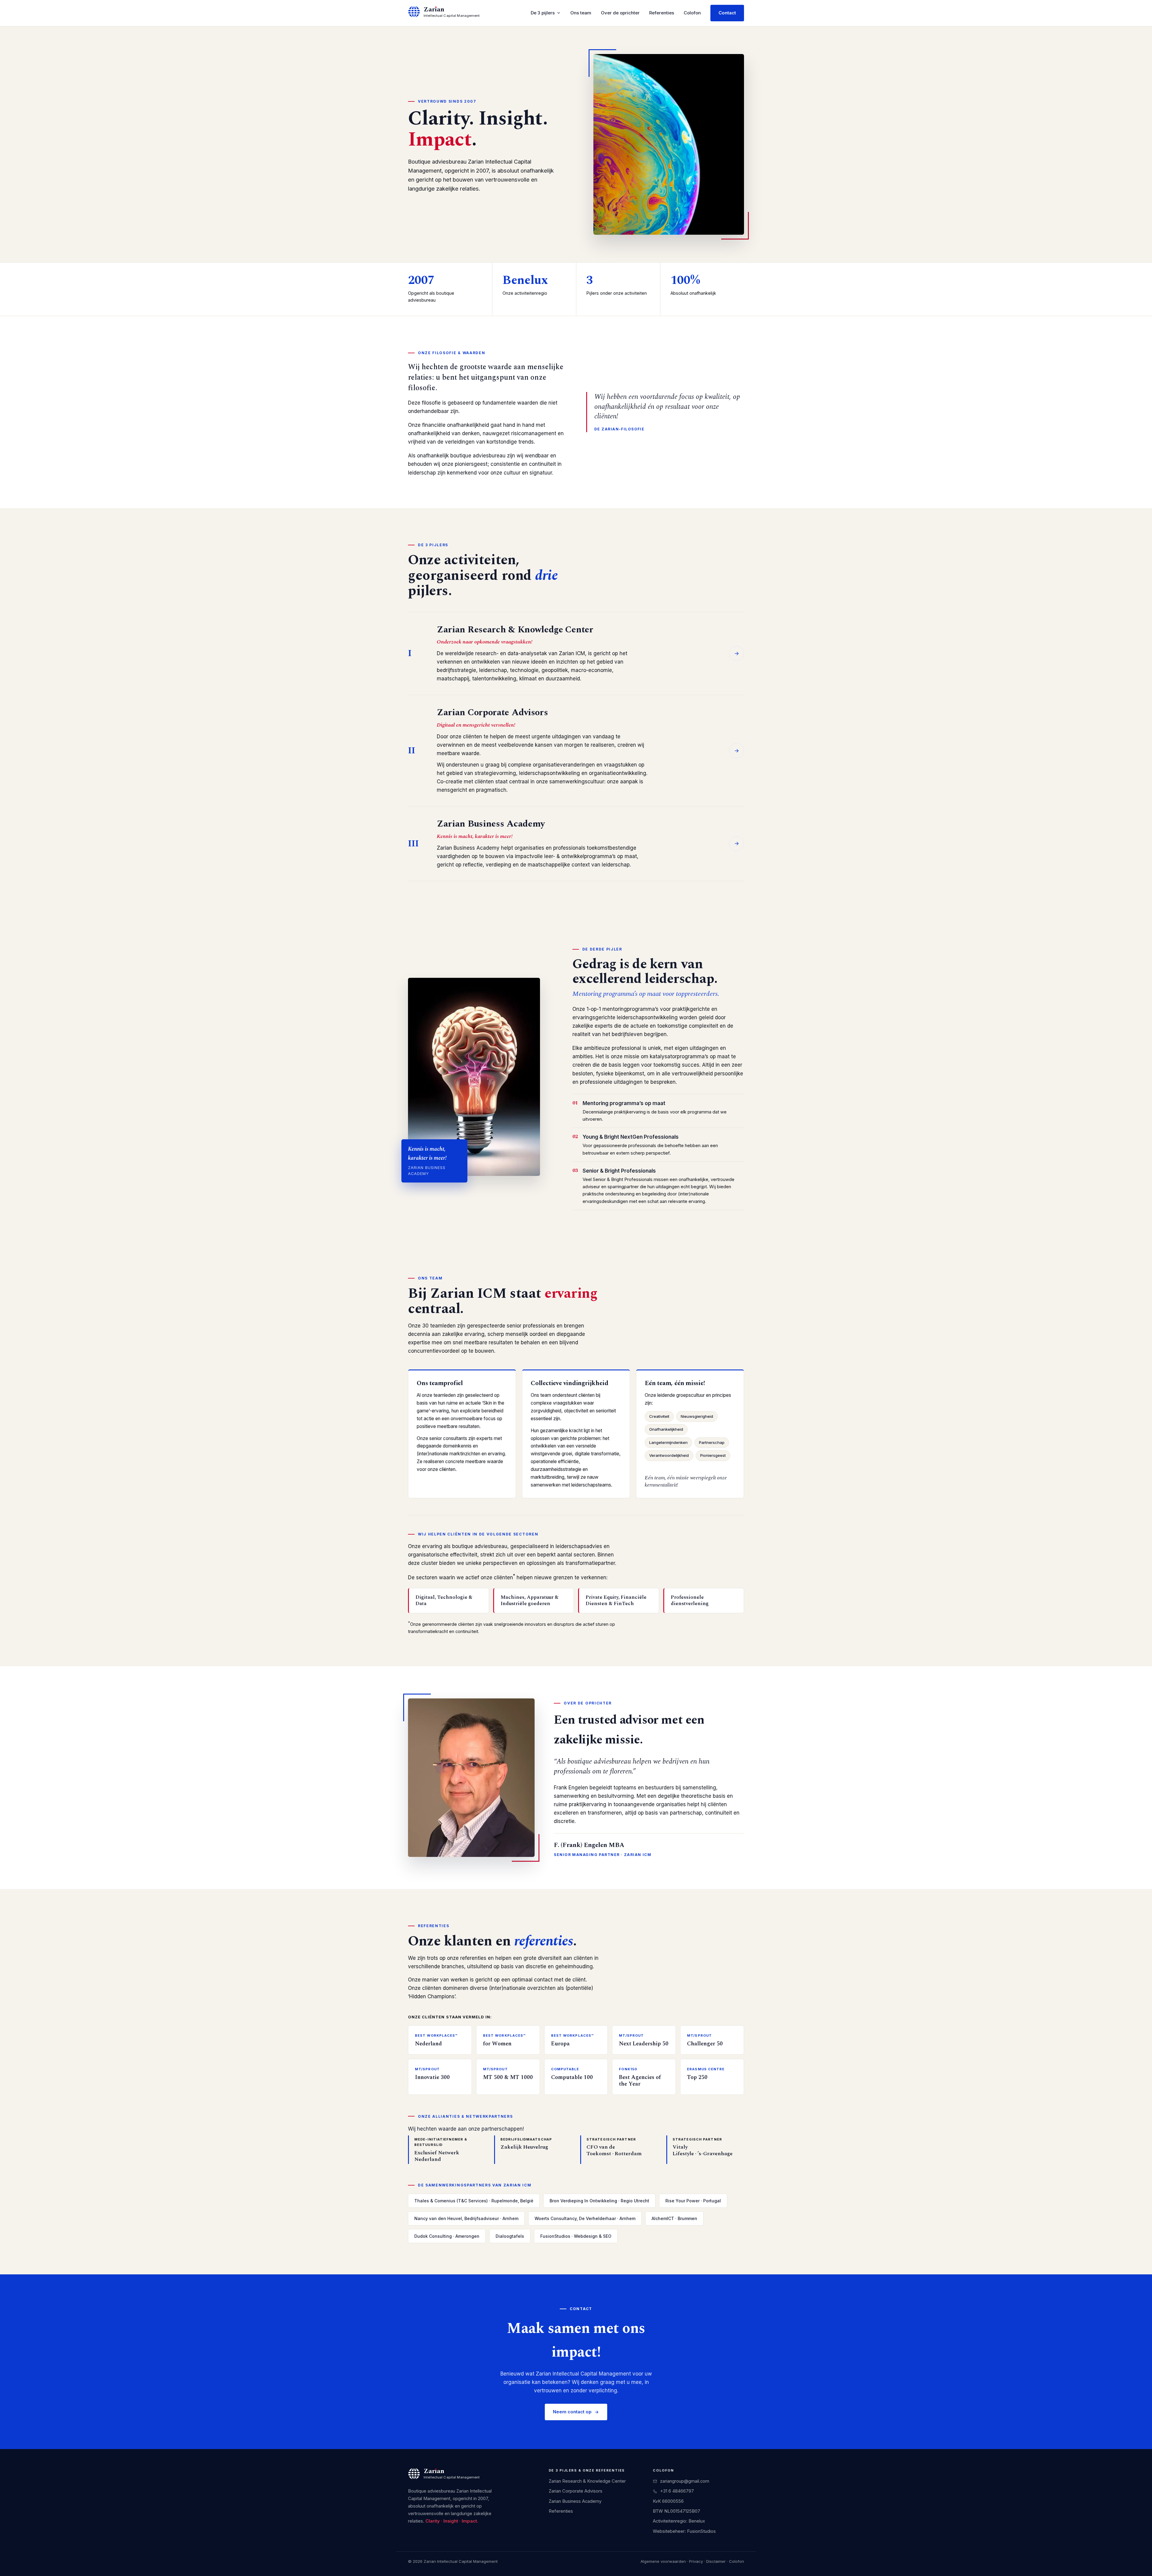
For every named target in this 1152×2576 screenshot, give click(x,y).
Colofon (692, 13)
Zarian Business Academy (575, 2501)
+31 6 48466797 (677, 2491)
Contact (727, 13)
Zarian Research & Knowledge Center (587, 2481)
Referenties (662, 13)
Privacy (696, 2561)
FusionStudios (701, 2531)
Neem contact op (572, 2412)
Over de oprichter (620, 13)
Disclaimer (716, 2561)
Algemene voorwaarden (663, 2561)
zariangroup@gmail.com (685, 2481)
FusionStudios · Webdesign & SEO (576, 2236)
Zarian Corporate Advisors (576, 2491)
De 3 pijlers (543, 13)
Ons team (581, 13)
